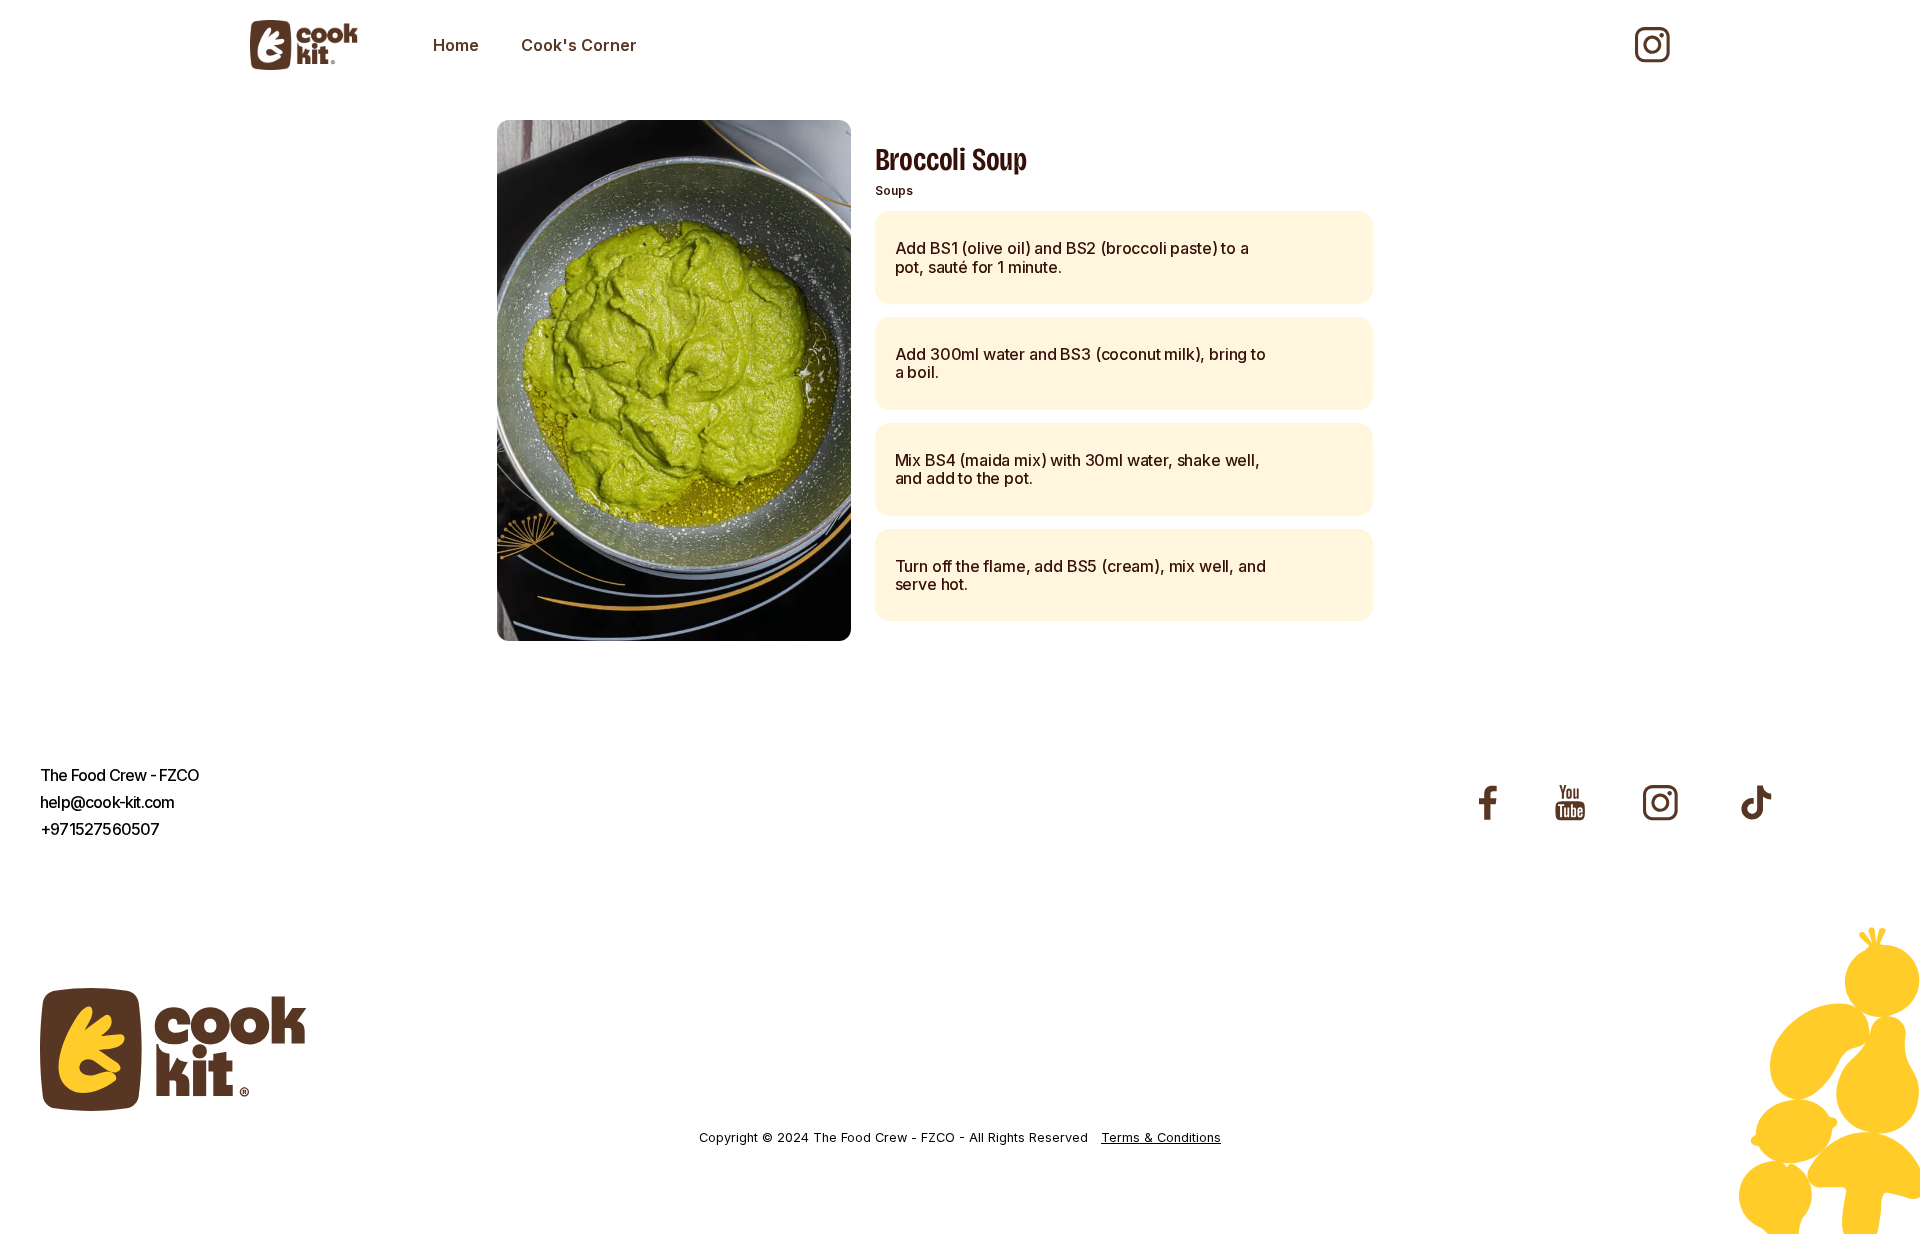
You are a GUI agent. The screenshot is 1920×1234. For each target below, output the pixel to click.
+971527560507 (100, 829)
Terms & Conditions (1161, 1138)
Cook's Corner (579, 45)
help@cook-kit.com (107, 802)
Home (456, 45)
